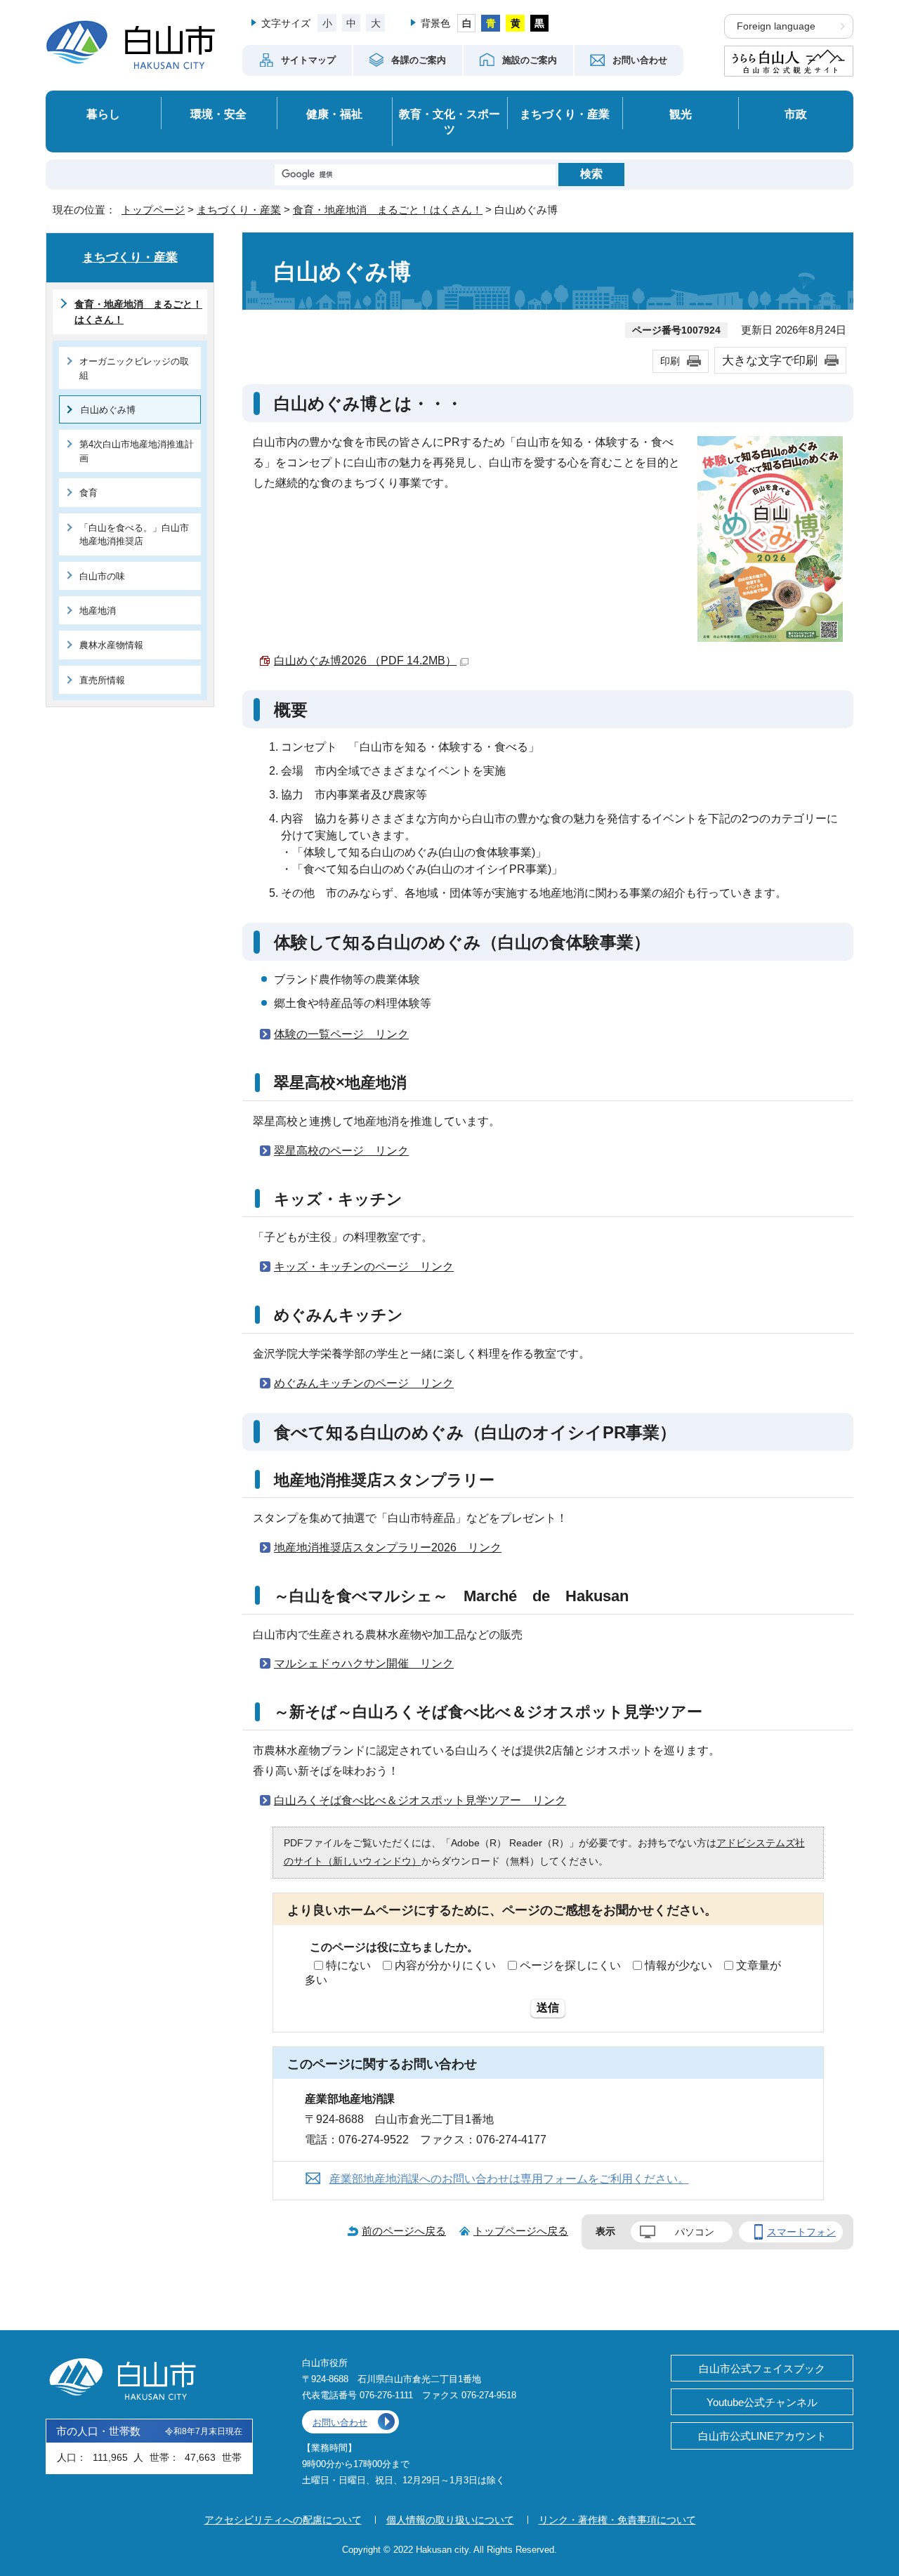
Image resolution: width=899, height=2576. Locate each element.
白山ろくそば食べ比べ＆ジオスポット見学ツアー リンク (420, 1800)
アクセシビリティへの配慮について (283, 2520)
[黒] (540, 23)
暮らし (103, 114)
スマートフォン (801, 2232)
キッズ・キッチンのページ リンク (364, 1267)
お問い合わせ (340, 2423)
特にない (348, 1965)
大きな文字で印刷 (770, 360)
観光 (681, 114)
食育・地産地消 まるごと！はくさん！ (388, 210)
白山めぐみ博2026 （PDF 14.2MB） (365, 661)
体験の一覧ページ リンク (341, 1034)
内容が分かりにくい (445, 1965)
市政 (796, 114)
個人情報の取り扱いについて (450, 2520)
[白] (467, 23)
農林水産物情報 (111, 645)
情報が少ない (678, 1965)
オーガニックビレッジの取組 (134, 368)
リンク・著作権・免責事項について (617, 2520)
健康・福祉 (334, 114)
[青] (491, 23)
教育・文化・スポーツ (449, 122)
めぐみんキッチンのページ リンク (364, 1383)
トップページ (153, 210)
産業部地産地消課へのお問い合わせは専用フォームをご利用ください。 (509, 2179)
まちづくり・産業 (565, 114)
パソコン (695, 2232)
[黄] (515, 23)
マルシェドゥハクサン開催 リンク (364, 1663)
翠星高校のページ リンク (341, 1151)
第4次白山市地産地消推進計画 (137, 451)
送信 (548, 2007)
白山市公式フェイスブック (762, 2368)
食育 (88, 493)
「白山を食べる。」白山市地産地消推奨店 (134, 534)
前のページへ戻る (404, 2231)
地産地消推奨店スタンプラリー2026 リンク (388, 1547)
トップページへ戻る (521, 2231)
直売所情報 (102, 680)
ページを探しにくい (570, 1965)
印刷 (670, 361)
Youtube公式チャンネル (762, 2402)
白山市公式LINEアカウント (762, 2436)
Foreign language (776, 26)
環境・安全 (218, 114)
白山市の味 (102, 576)
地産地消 (98, 611)
